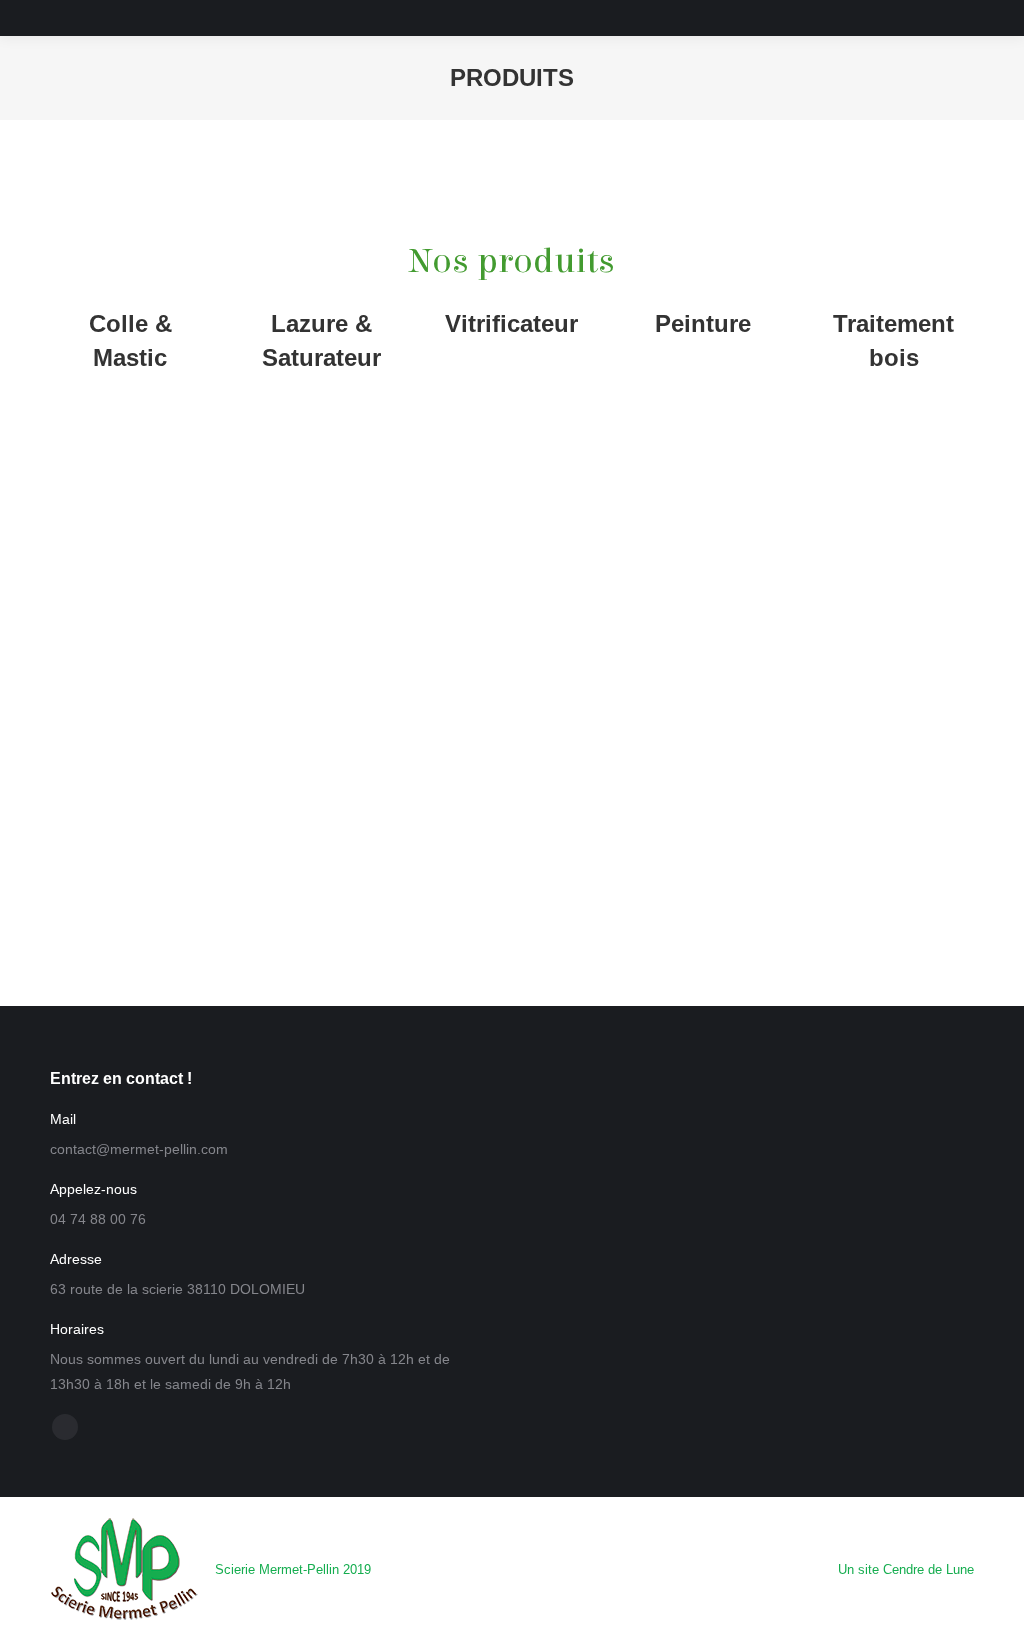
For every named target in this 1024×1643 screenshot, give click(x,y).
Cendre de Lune (928, 1569)
